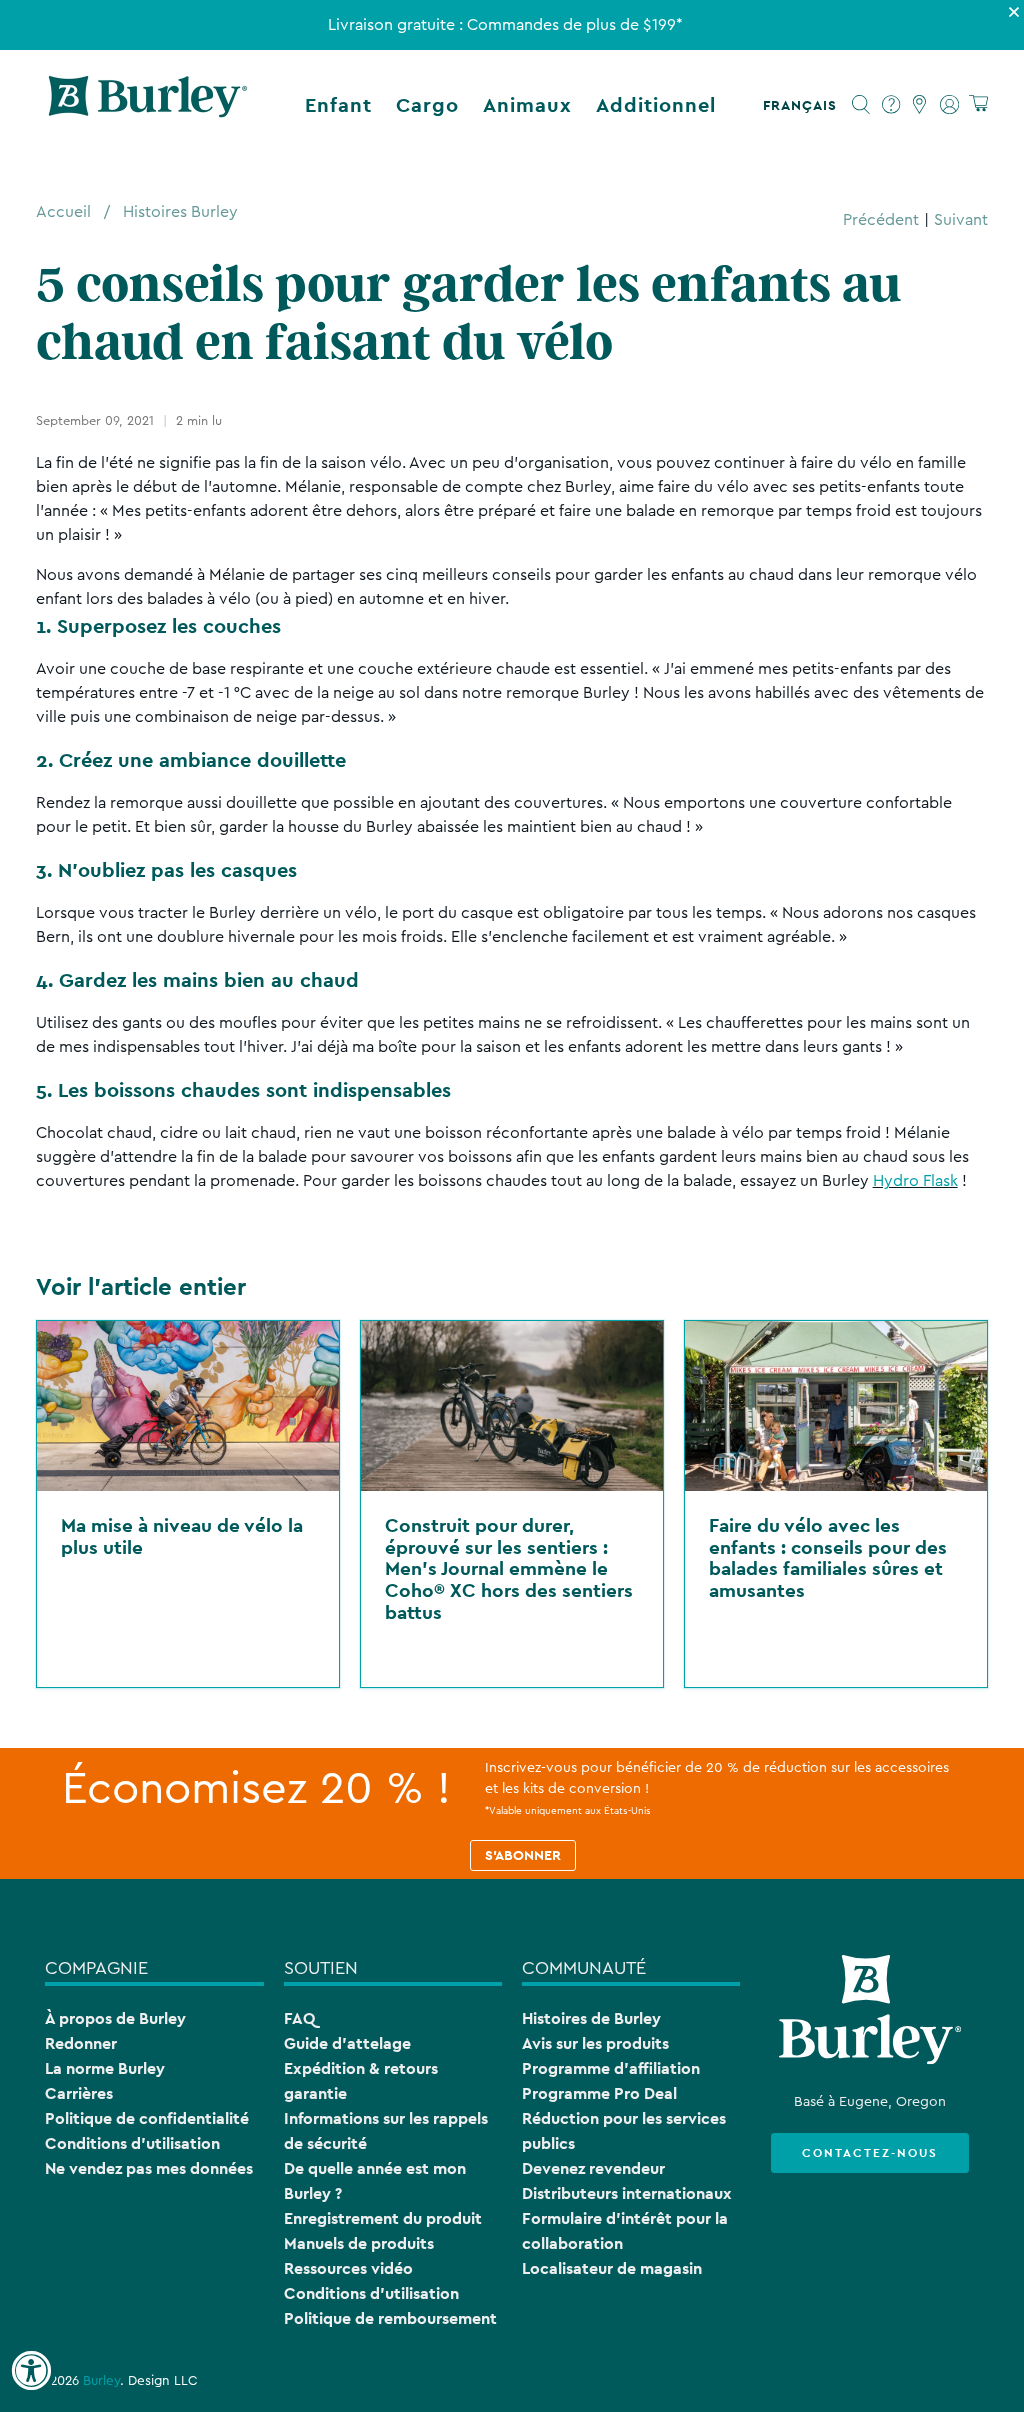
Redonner (81, 2043)
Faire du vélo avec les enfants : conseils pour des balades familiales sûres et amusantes (828, 1557)
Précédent (881, 220)
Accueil (63, 212)
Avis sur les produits (595, 2043)
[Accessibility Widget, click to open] (31, 2371)
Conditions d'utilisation (132, 2143)
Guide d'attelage (347, 2043)
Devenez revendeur (593, 2168)
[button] (804, 105)
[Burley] (148, 105)
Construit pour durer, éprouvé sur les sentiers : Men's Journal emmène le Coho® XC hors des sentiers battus (509, 1568)
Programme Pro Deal (599, 2093)
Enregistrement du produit (383, 2218)
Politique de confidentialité (147, 2118)
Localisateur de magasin (612, 2268)
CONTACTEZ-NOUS (870, 2153)
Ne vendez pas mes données (149, 2168)
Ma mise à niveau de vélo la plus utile (182, 1536)
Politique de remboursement (390, 2318)
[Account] (949, 105)
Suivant (961, 220)
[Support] (891, 105)
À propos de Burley (115, 2018)
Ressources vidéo (348, 2268)
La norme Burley (105, 2068)
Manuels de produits (359, 2243)
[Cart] (978, 104)
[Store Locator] (920, 105)
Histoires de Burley (591, 2018)
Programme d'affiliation (611, 2068)
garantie (315, 2093)
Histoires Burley (180, 212)
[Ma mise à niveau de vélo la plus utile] (188, 1406)
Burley (101, 2381)
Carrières (79, 2093)
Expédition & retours (361, 2068)
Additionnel (656, 105)
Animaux (527, 105)
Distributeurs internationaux (627, 2193)
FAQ (299, 2018)
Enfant (338, 105)
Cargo (427, 105)
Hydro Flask (915, 1181)
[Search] (861, 105)
